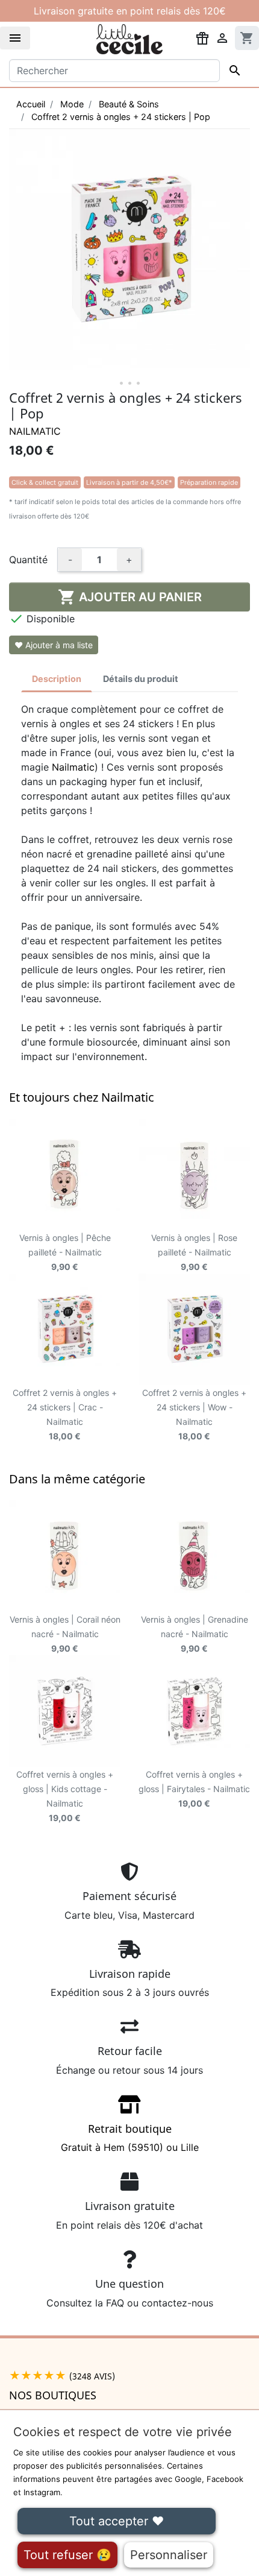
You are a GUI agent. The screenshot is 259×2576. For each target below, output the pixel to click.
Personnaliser (169, 2555)
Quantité (28, 560)
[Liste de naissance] (202, 37)
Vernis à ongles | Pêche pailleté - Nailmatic (65, 1252)
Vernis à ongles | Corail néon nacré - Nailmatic (65, 1634)
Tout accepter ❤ (117, 2521)
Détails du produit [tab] (141, 679)
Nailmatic (35, 431)
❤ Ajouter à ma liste (54, 645)
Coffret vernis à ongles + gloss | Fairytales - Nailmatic (194, 1789)
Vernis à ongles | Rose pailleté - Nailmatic (194, 1252)
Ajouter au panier (130, 597)
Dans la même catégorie (77, 1479)
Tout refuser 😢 (67, 2555)
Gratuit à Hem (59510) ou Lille (130, 2138)
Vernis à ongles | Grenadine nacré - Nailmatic (195, 1634)
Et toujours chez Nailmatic (82, 1097)
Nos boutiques (53, 2395)
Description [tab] (57, 679)
